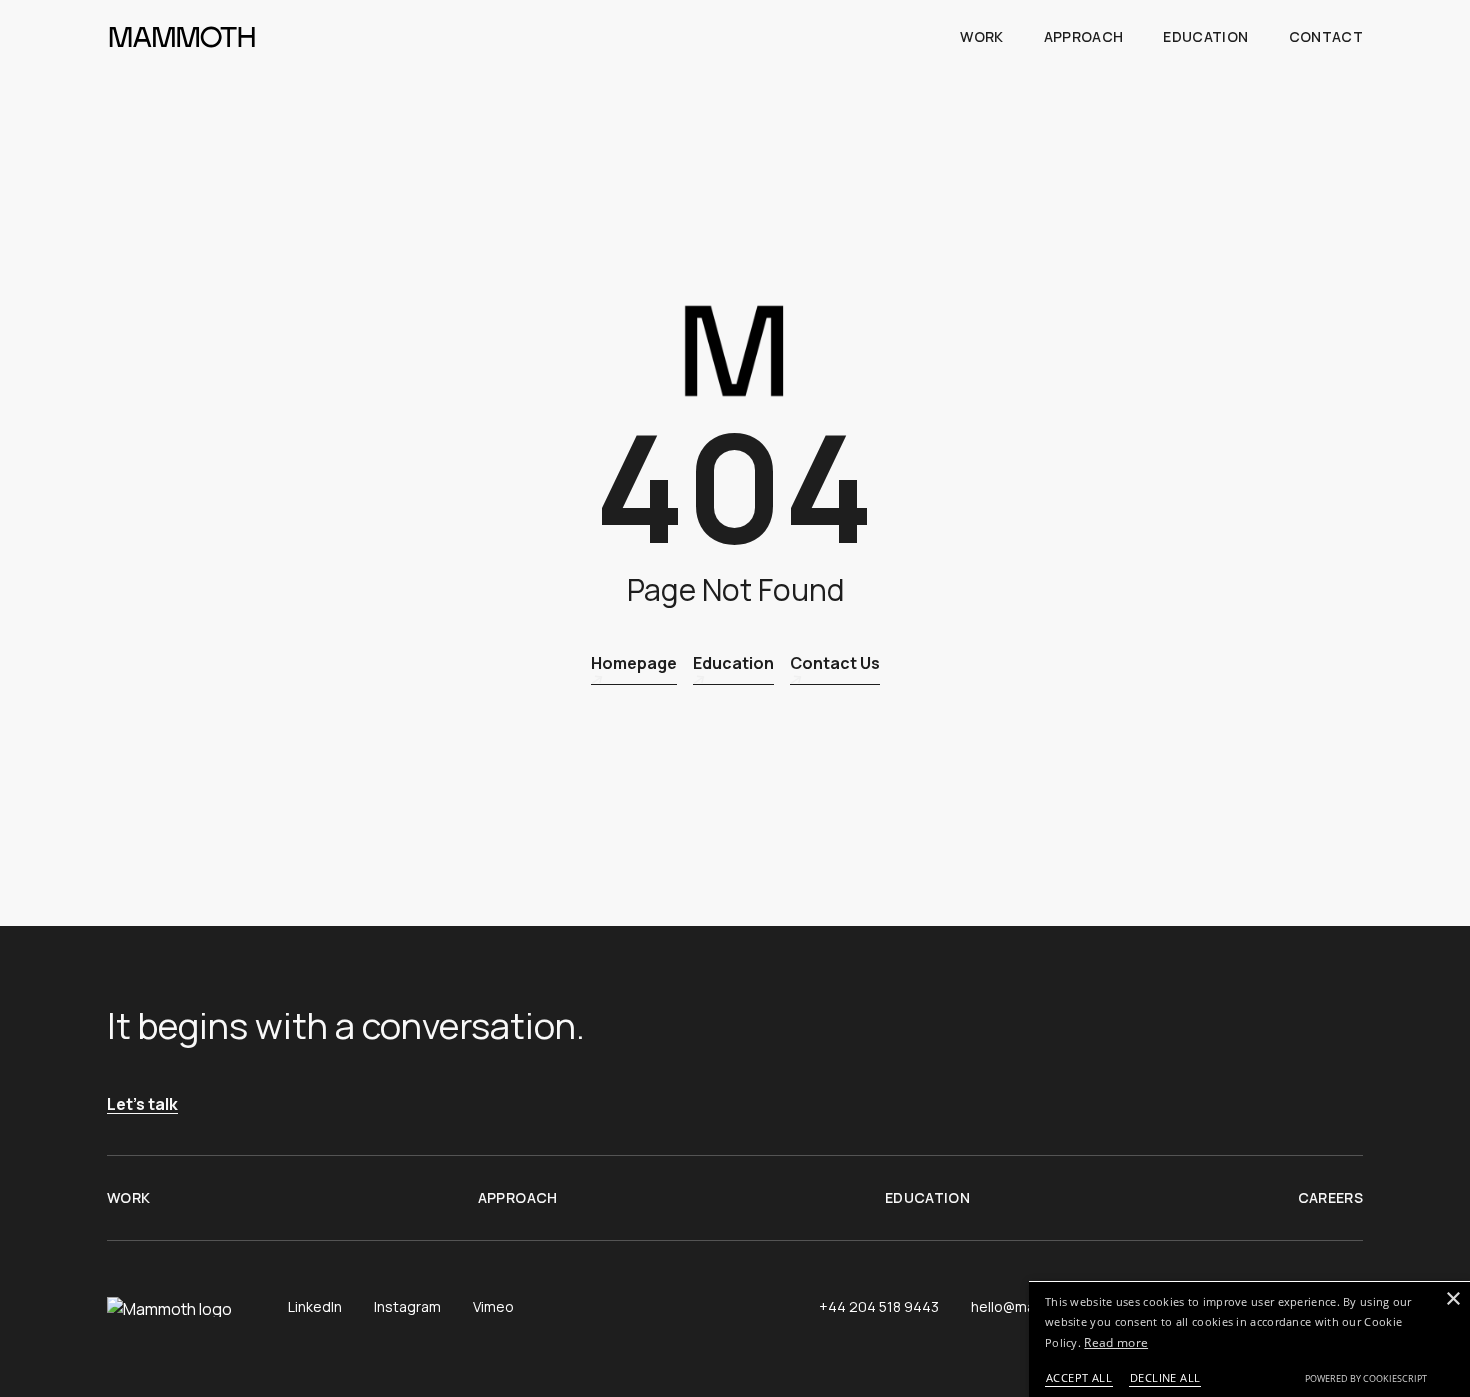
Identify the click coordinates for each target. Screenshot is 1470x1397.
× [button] (1452, 1299)
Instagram (407, 1306)
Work (981, 36)
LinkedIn (315, 1306)
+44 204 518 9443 (879, 1306)
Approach (1084, 36)
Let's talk (142, 1104)
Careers (1330, 1197)
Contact (1326, 36)
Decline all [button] (1165, 1377)
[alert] (1249, 1339)
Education (1205, 36)
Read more (1116, 1342)
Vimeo (493, 1306)
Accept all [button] (1079, 1377)
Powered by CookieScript (1366, 1378)
